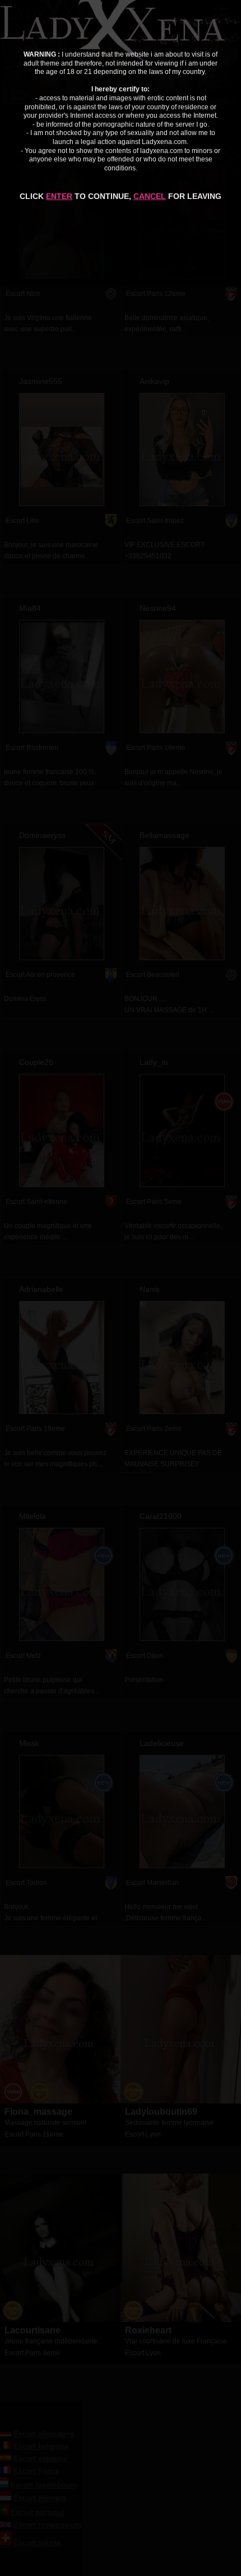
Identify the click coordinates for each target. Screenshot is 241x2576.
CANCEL (150, 196)
